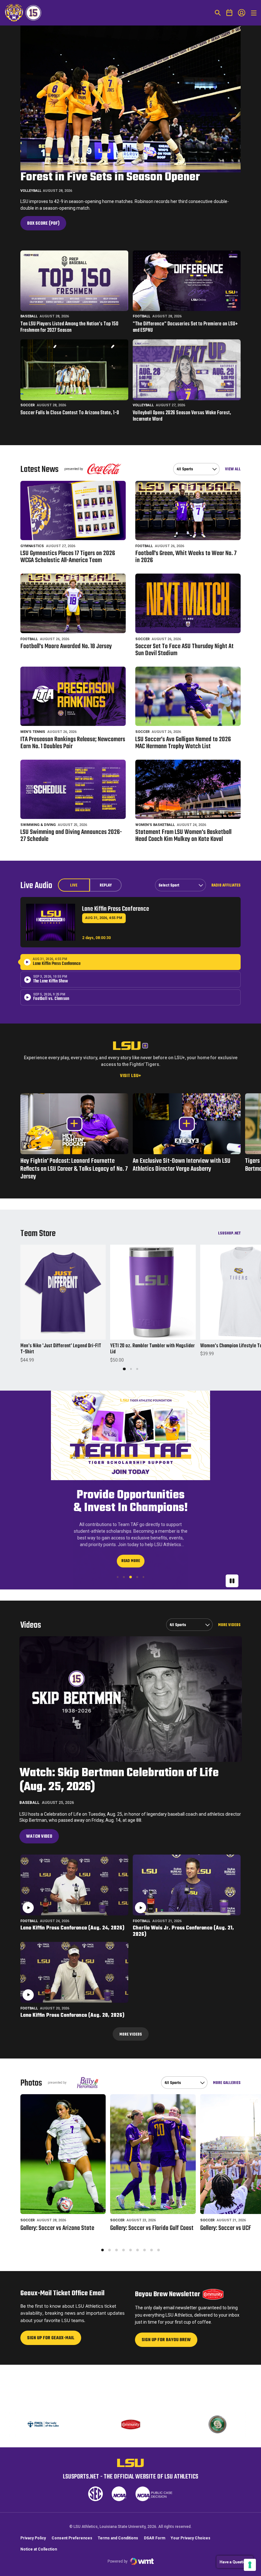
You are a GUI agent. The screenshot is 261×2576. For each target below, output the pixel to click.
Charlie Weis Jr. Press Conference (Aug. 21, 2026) (183, 1995)
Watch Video (39, 1900)
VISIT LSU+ (130, 1076)
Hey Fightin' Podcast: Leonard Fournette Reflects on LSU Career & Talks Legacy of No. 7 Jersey (74, 1169)
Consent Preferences (72, 2565)
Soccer (28, 405)
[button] (124, 1369)
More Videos (229, 1688)
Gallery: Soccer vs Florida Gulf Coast (152, 2292)
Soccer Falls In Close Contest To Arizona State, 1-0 (70, 413)
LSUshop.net (229, 1233)
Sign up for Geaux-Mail (51, 2403)
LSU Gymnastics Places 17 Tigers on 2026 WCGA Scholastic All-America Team (68, 557)
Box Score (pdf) (46, 225)
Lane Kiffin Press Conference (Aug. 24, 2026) (72, 1991)
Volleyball (31, 191)
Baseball (29, 316)
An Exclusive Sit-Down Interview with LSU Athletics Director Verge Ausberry (187, 1165)
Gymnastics (32, 546)
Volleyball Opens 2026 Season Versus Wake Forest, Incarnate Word (182, 416)
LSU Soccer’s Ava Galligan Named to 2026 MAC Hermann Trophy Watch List (183, 743)
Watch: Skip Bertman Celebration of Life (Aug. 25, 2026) (119, 1844)
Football (141, 316)
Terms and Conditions (118, 2565)
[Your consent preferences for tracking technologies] (250, 2565)
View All (233, 469)
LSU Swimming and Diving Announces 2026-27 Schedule (71, 836)
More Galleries (227, 2146)
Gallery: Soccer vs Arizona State (57, 2292)
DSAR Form (155, 2565)
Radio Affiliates (226, 885)
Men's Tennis (33, 732)
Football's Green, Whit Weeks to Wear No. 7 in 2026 (186, 557)
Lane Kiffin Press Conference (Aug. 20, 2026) (72, 2079)
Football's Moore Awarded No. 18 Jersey (66, 647)
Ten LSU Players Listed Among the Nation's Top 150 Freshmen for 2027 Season (69, 328)
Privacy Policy (33, 2565)
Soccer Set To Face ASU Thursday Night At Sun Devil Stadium (184, 650)
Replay (106, 886)
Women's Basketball (155, 825)
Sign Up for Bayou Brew (166, 2405)
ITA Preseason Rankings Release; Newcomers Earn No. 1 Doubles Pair (73, 743)
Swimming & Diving (38, 825)
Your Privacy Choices (190, 2565)
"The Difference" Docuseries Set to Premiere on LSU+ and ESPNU (185, 328)
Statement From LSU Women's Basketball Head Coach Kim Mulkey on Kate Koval (183, 836)
